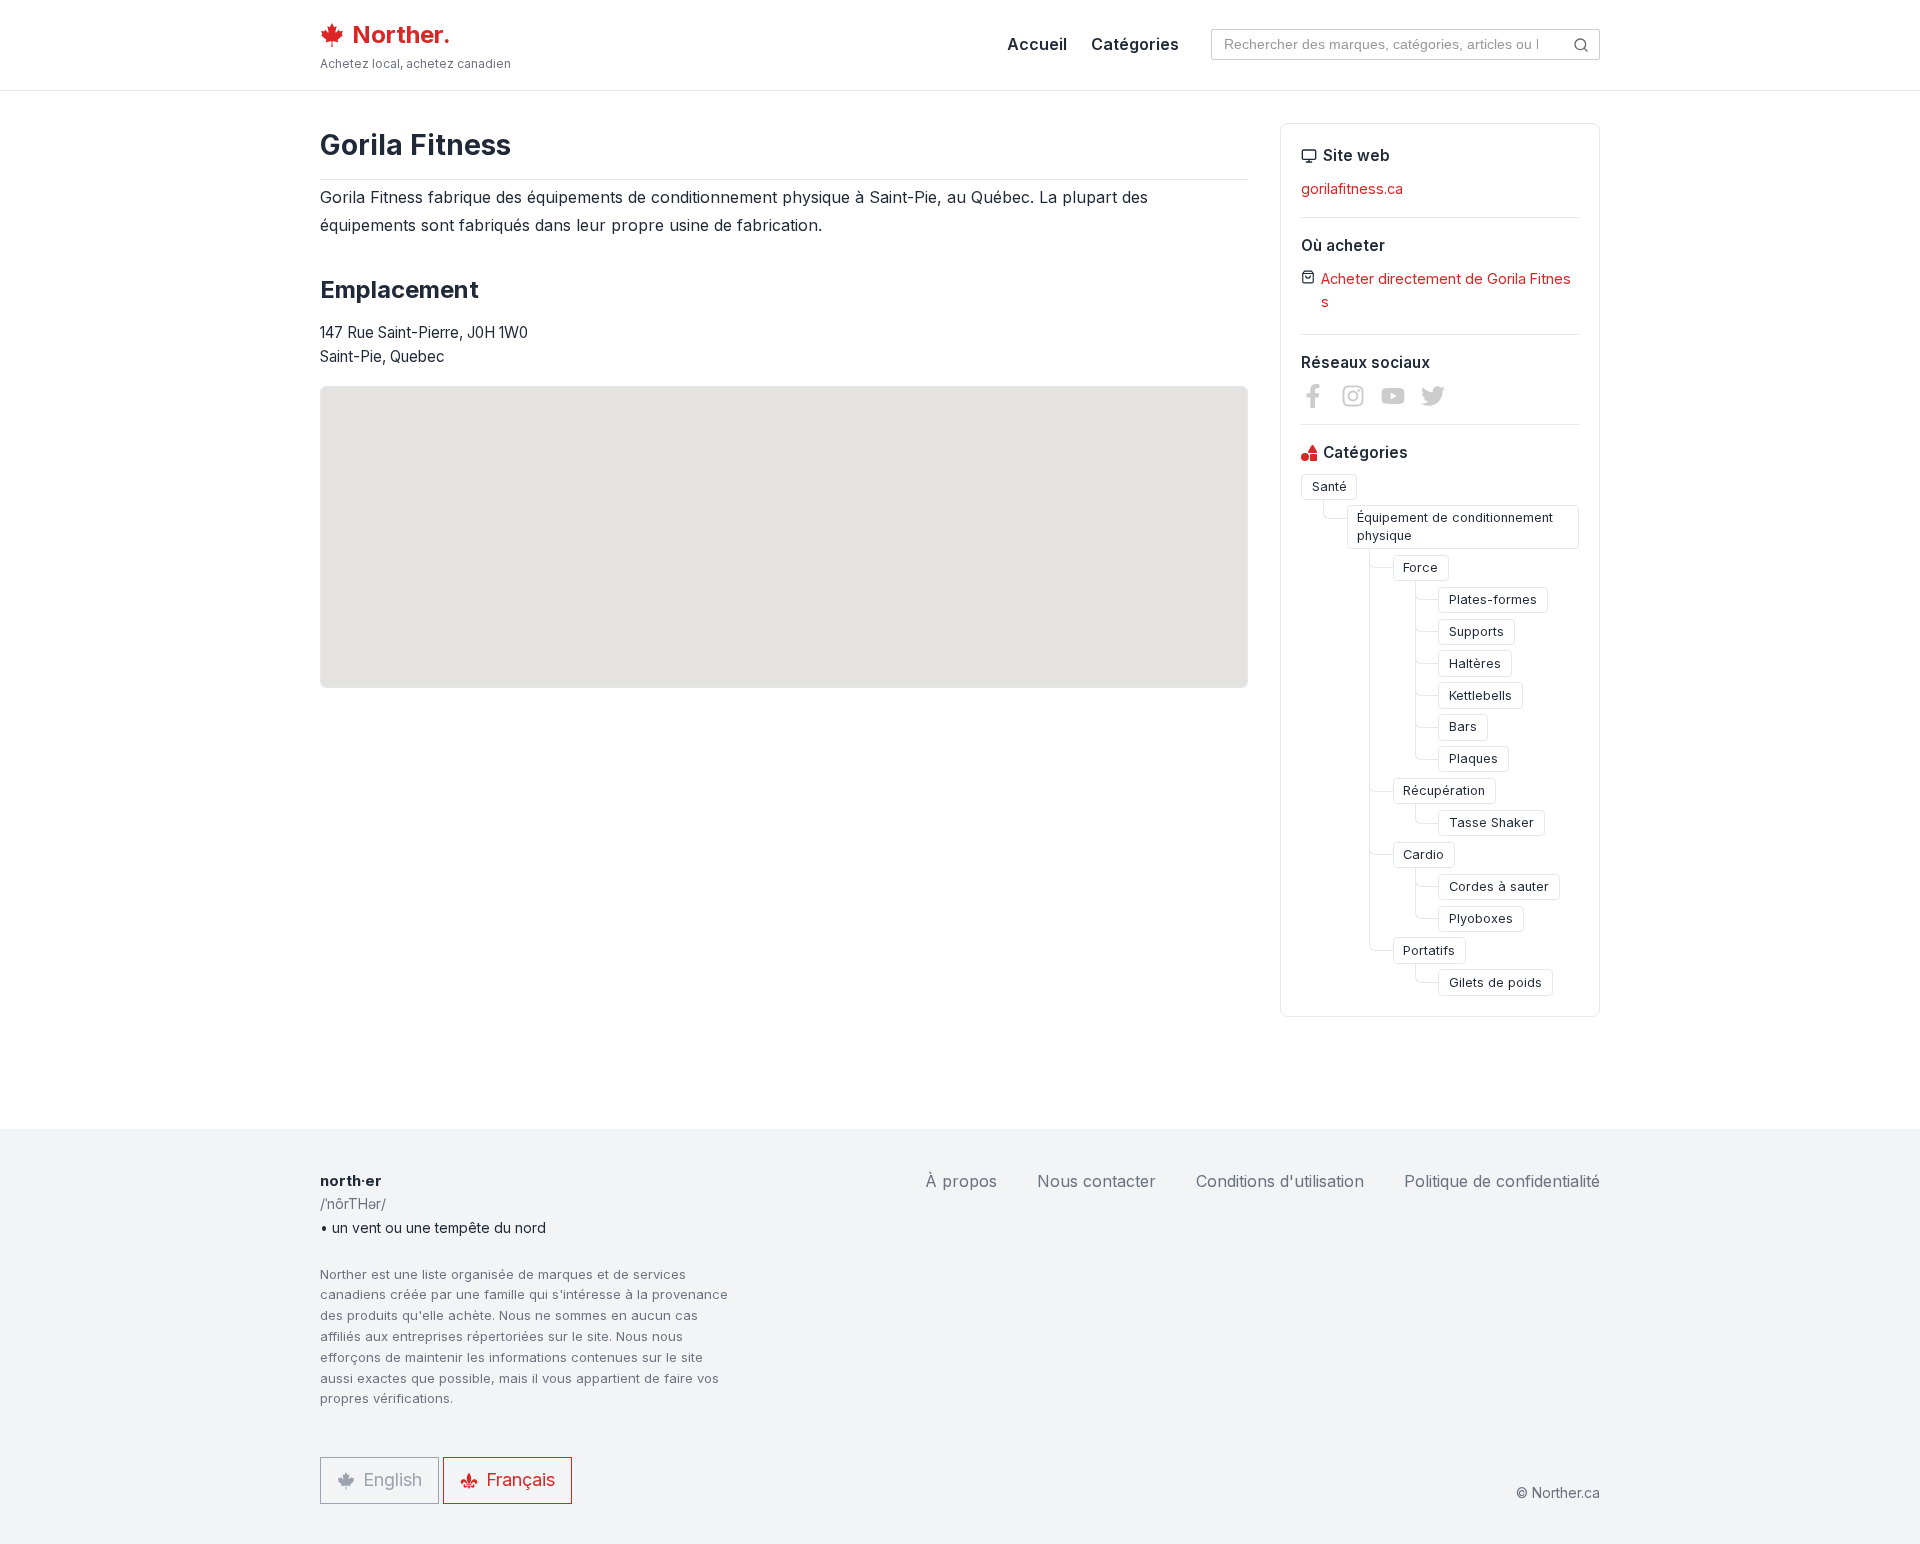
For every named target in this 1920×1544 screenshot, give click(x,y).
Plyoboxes (1481, 918)
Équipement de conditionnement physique (1455, 526)
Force (1420, 567)
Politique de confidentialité (1502, 1181)
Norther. (401, 34)
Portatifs (1429, 950)
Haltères (1475, 663)
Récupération (1444, 790)
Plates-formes (1493, 599)
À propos (961, 1181)
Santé (1329, 486)
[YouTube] (1393, 396)
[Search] (1581, 44)
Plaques (1473, 758)
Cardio (1423, 854)
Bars (1463, 726)
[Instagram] (1353, 396)
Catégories (1135, 44)
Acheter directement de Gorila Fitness (1446, 290)
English (392, 1479)
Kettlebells (1480, 695)
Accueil (1037, 44)
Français (520, 1479)
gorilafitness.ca (1352, 188)
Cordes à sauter (1499, 886)
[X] (1433, 396)
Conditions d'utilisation (1280, 1181)
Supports (1476, 631)
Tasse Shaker (1491, 822)
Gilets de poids (1495, 982)
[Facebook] (1313, 396)
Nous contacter (1096, 1181)
